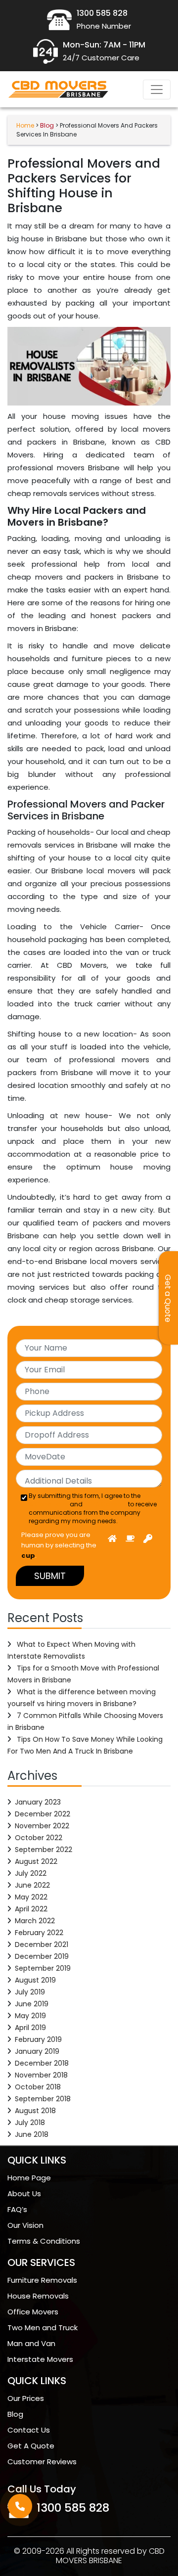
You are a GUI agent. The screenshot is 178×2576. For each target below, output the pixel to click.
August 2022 (36, 1861)
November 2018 (41, 2075)
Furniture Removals (42, 2280)
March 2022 (35, 1921)
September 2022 (44, 1850)
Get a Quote (168, 1298)
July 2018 (30, 2123)
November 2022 (42, 1826)
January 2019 (37, 2051)
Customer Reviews (42, 2462)
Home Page (29, 2178)
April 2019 (30, 2028)
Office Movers (33, 2312)
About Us (24, 2193)
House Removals (38, 2296)
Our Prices (26, 2398)
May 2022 (31, 1897)
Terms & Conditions (44, 2241)
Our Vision (25, 2225)
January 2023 (38, 1802)
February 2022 (39, 1933)
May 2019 (30, 2016)
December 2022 (43, 1814)
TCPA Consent (105, 1504)
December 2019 (42, 1956)
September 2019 (43, 1968)
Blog (15, 2414)
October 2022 (39, 1838)
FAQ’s (17, 2209)
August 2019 (35, 1980)
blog (47, 125)
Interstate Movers (40, 2359)
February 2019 (38, 2039)
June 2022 (32, 1885)
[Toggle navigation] (157, 90)
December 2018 (42, 2063)
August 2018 (35, 2111)
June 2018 (32, 2134)
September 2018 (43, 2099)
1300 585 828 (73, 2508)
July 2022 (31, 1873)
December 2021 (42, 1944)
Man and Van (31, 2343)
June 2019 (32, 2004)
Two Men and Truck (43, 2327)
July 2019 (30, 1992)
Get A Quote (31, 2446)
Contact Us (29, 2430)
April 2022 (31, 1909)
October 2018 (38, 2087)
